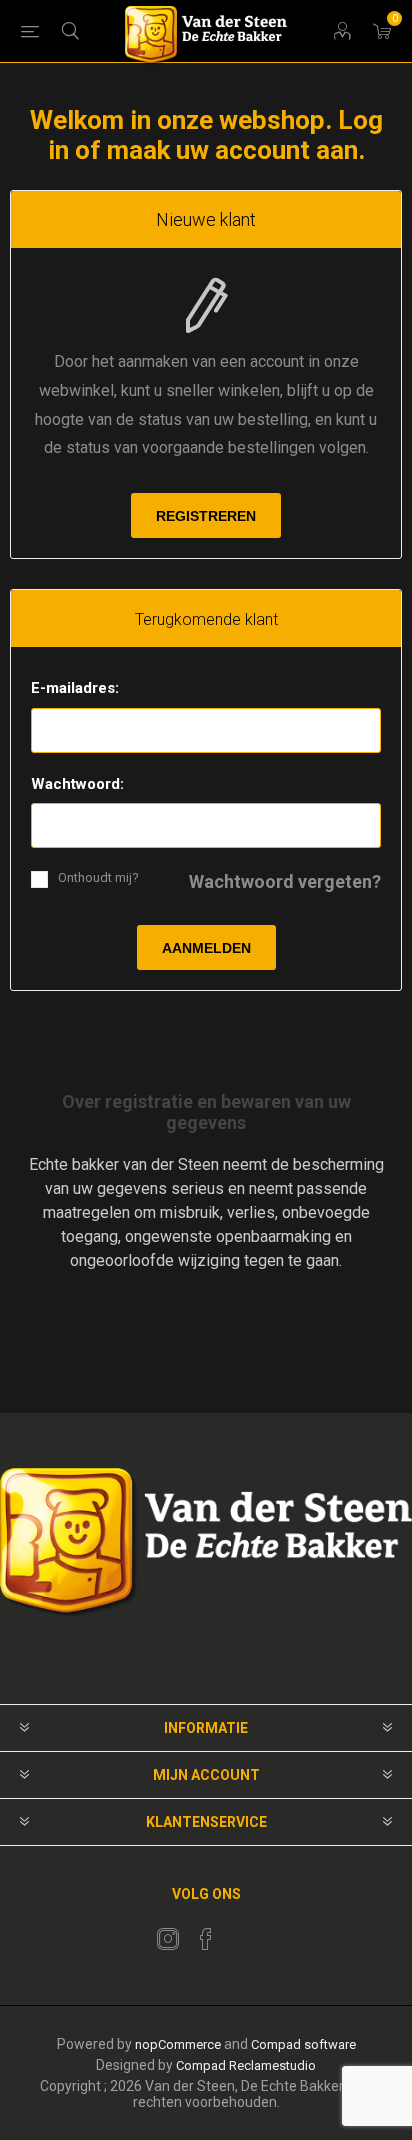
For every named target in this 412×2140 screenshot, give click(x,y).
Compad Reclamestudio (246, 2065)
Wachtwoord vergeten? (285, 881)
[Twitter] (168, 1939)
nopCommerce (178, 2044)
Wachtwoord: (77, 784)
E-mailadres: (75, 688)
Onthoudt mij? (98, 877)
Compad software (303, 2044)
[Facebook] (206, 1939)
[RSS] (244, 1933)
